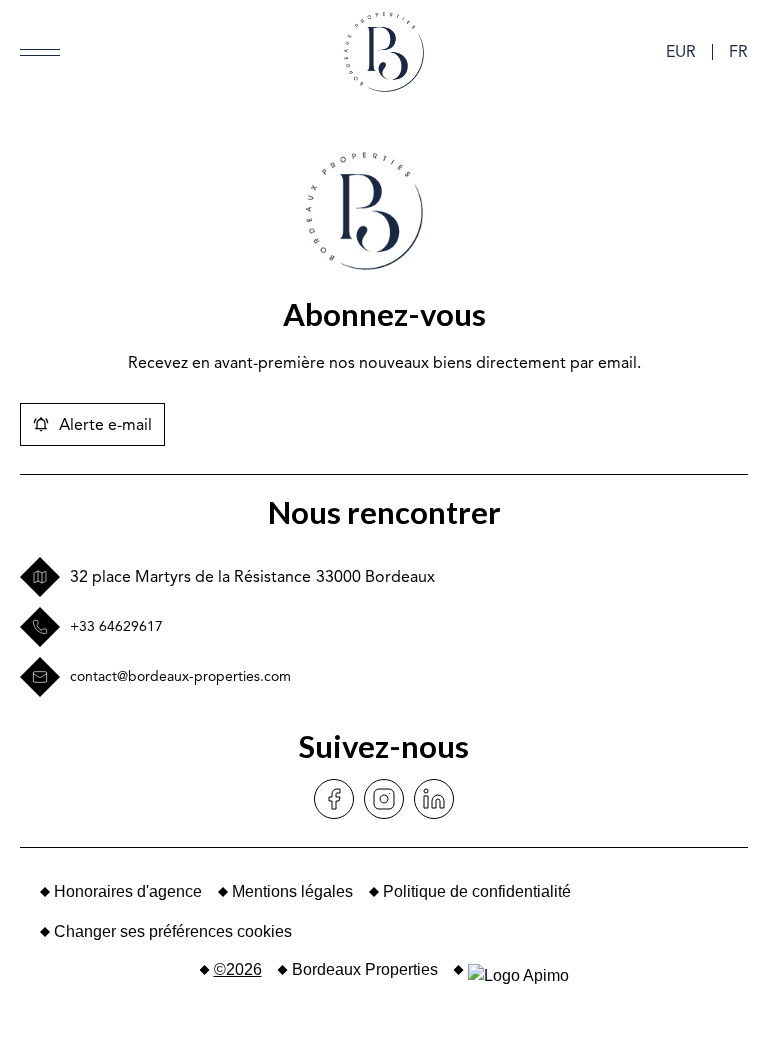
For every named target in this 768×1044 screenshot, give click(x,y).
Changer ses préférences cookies (173, 931)
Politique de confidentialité (477, 891)
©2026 (238, 969)
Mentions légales (292, 891)
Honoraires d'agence (128, 891)
